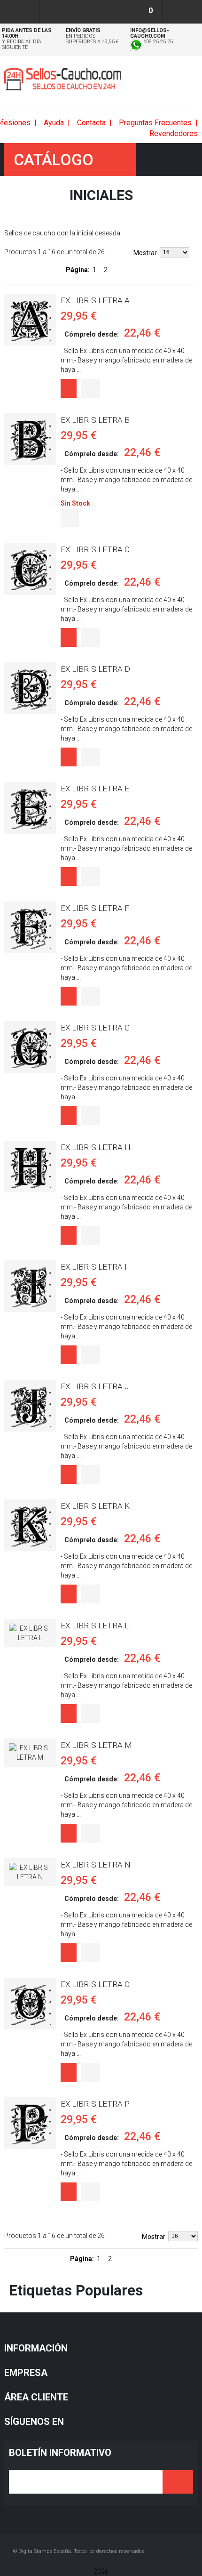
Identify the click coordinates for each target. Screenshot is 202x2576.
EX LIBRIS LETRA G (95, 1028)
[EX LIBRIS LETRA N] (30, 1872)
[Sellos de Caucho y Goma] (63, 79)
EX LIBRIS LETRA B (95, 420)
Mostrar (145, 253)
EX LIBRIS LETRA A (95, 300)
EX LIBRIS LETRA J (95, 1386)
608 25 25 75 (157, 42)
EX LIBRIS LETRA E (95, 789)
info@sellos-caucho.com (150, 33)
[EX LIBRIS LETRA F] (30, 927)
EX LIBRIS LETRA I (94, 1267)
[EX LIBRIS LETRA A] (30, 320)
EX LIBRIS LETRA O (95, 1984)
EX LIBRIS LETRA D (95, 669)
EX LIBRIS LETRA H (96, 1147)
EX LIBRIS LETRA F (95, 908)
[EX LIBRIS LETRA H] (30, 1167)
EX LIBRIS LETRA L (95, 1626)
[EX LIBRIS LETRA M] (30, 1753)
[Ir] (178, 2482)
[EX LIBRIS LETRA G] (30, 1047)
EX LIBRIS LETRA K (95, 1506)
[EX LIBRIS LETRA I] (30, 1286)
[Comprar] (69, 388)
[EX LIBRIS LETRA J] (30, 1406)
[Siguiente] (119, 270)
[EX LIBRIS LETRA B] (30, 439)
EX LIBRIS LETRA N (96, 1865)
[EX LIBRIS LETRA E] (30, 808)
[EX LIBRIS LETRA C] (30, 569)
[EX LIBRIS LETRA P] (30, 2123)
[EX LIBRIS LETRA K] (30, 1525)
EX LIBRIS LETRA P (95, 2104)
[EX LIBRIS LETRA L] (30, 1633)
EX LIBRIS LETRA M (96, 1745)
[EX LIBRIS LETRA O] (30, 2004)
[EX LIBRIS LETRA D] (30, 688)
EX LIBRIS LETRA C (95, 549)
